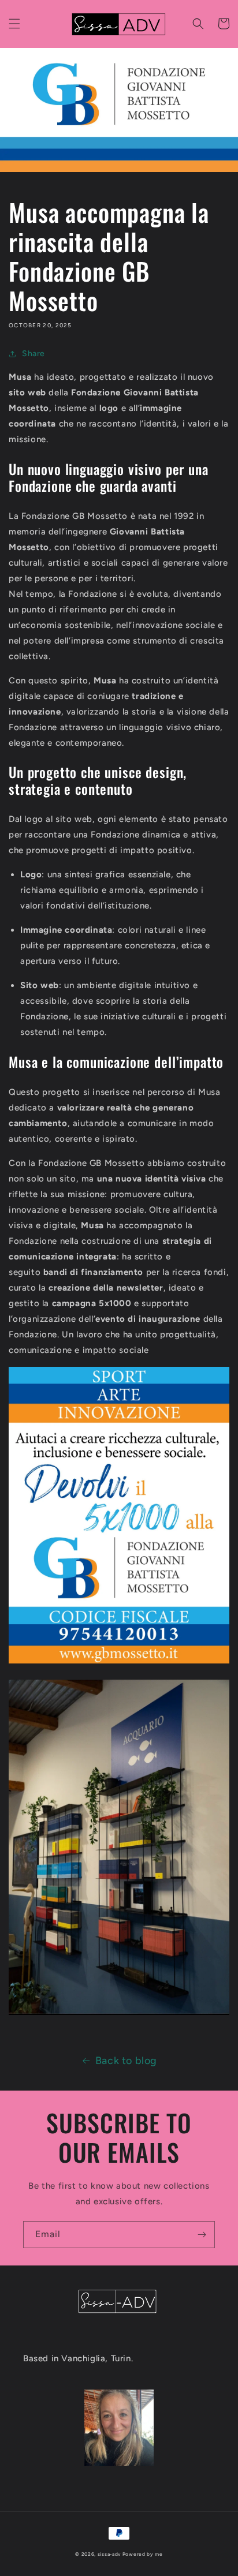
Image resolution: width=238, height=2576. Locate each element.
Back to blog (126, 2061)
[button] (14, 24)
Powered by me (143, 2554)
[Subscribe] (202, 2235)
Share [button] (34, 354)
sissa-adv (109, 2554)
